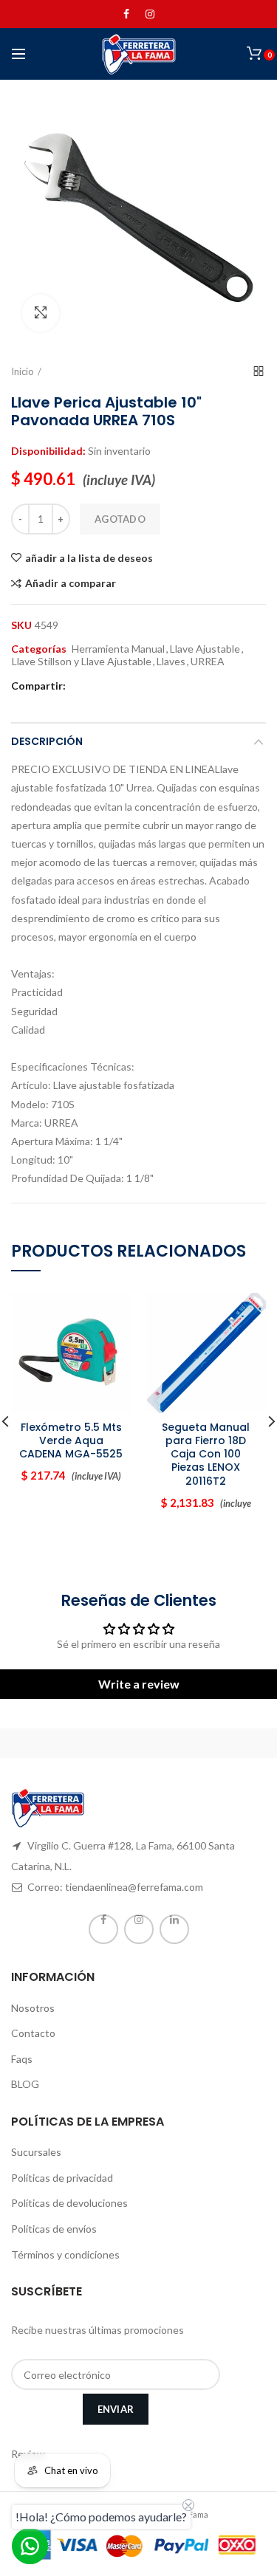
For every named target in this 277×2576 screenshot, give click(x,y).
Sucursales (36, 2152)
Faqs (22, 2059)
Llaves (171, 662)
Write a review (139, 1684)
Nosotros (33, 2008)
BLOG (25, 2084)
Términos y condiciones (65, 2254)
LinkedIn (174, 1929)
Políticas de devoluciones (69, 2203)
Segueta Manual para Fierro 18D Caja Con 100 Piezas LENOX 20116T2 (206, 1454)
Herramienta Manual (118, 649)
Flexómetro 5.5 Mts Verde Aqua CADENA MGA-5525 (71, 1441)
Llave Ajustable (205, 649)
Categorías (39, 649)
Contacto (33, 2033)
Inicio (23, 371)
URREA (208, 662)
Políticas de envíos (54, 2229)
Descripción (47, 741)
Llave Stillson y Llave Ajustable (82, 662)
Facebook (126, 14)
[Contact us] (30, 2546)
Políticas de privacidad (62, 2178)
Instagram (150, 14)
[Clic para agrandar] (41, 313)
